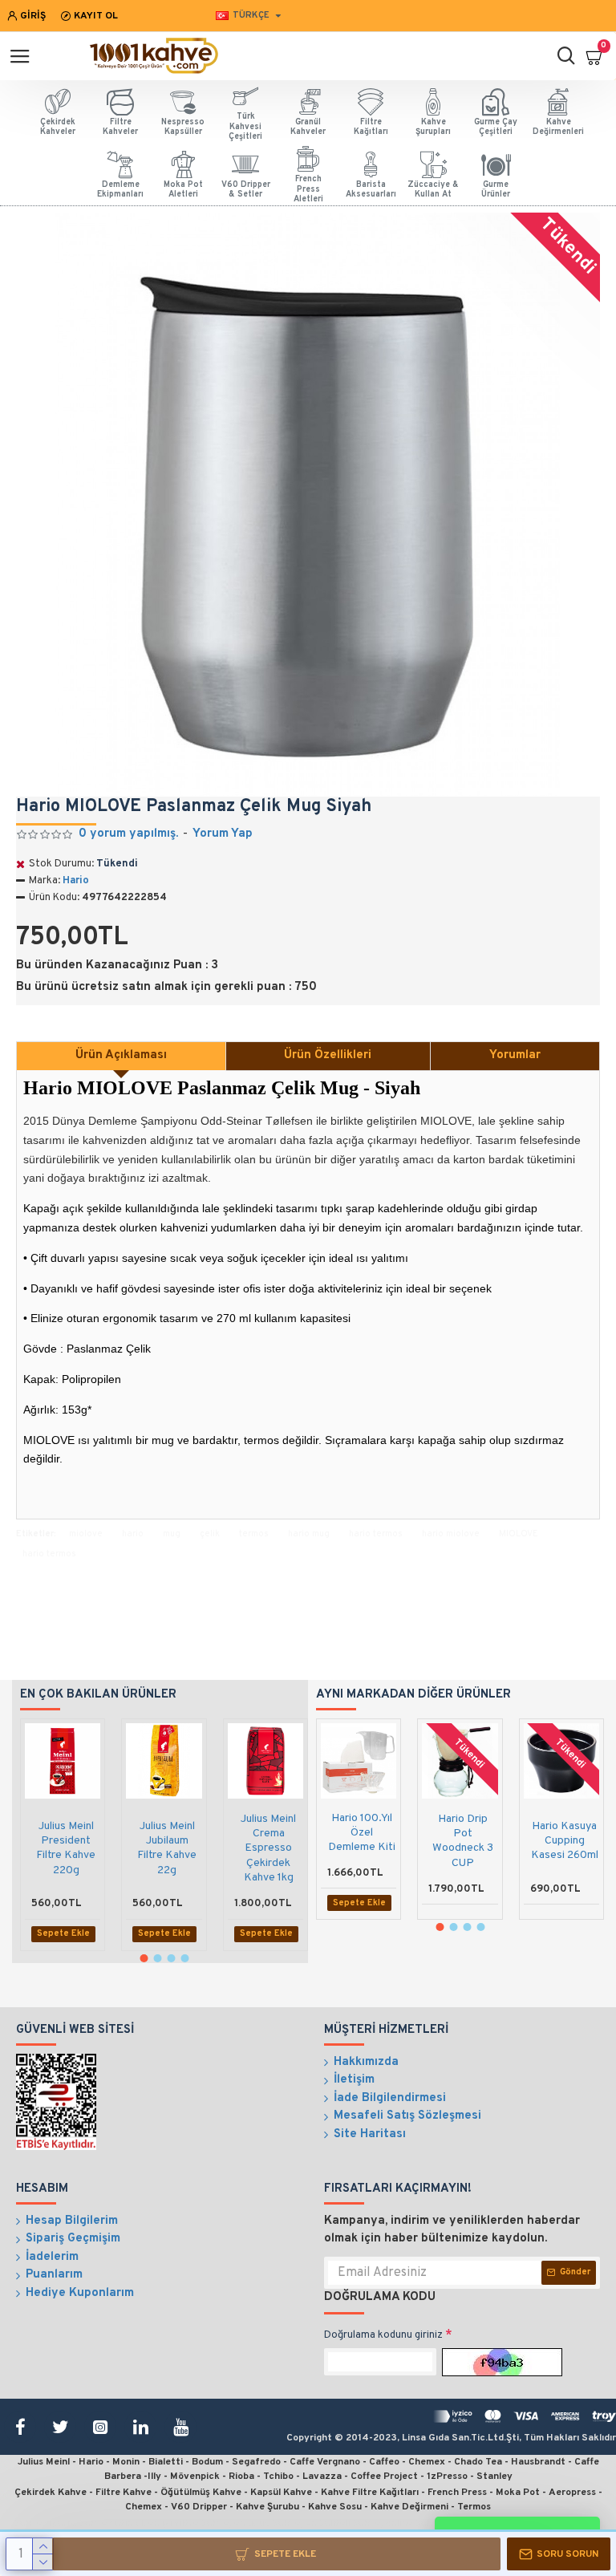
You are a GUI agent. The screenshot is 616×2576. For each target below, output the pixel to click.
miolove (86, 1534)
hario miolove (451, 1534)
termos (254, 1534)
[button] (144, 1958)
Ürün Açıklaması (121, 1055)
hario (133, 1534)
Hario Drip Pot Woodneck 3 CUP (463, 1841)
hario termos (376, 1534)
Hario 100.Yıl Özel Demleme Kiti (362, 1833)
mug (172, 1534)
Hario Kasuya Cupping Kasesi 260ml (565, 1841)
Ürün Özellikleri (328, 1055)
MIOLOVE (519, 1534)
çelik (210, 1534)
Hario (76, 881)
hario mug (309, 1534)
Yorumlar (515, 1055)
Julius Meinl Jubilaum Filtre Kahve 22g (167, 1848)
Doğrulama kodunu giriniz (383, 2335)
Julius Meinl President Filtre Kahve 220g (66, 1848)
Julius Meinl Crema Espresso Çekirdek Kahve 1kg (268, 1848)
